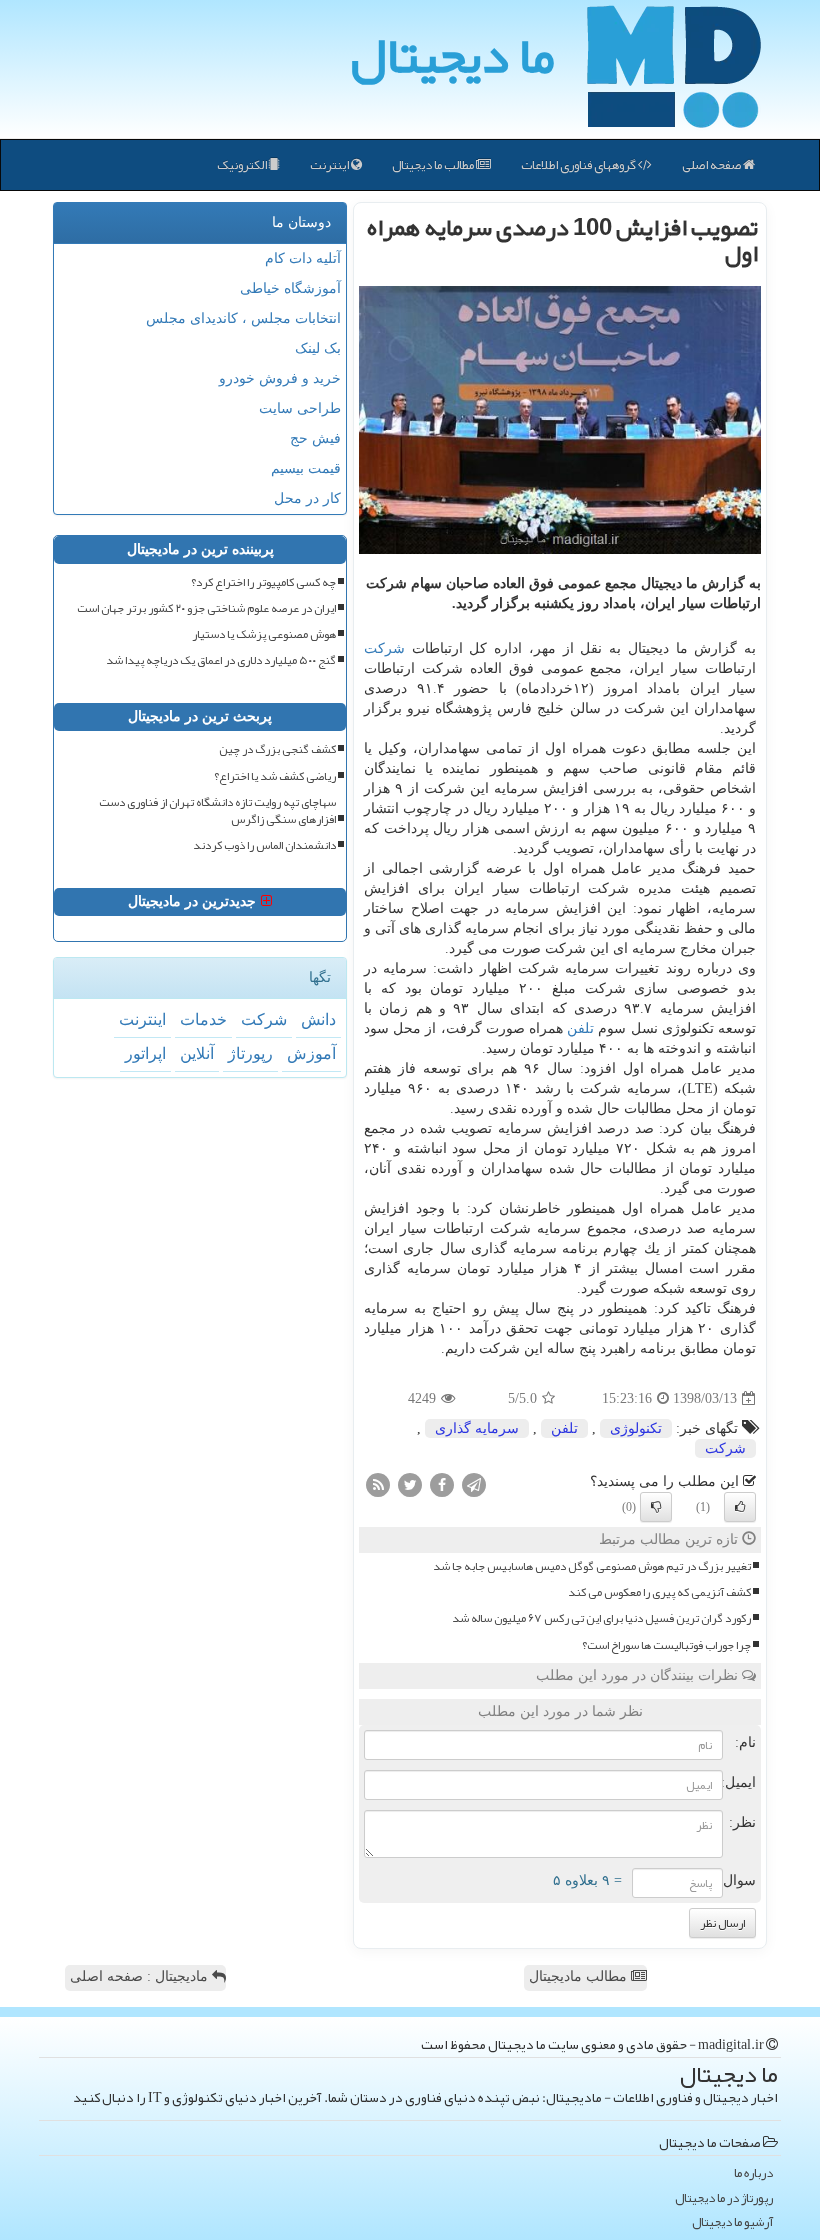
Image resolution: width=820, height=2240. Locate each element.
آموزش (311, 1053)
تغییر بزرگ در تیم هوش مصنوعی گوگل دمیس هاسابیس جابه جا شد (592, 1566)
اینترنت (330, 165)
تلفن (580, 1028)
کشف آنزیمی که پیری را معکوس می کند (659, 1592)
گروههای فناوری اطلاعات (579, 165)
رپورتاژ (250, 1053)
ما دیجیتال (452, 55)
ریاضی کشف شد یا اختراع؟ (275, 776)
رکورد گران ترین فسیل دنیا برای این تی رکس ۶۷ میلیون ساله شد (601, 1618)
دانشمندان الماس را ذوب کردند (264, 845)
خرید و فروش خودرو (280, 378)
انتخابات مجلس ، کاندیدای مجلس (243, 318)
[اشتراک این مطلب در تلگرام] (474, 1484)
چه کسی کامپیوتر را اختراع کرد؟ (263, 582)
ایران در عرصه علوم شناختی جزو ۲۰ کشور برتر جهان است (206, 608)
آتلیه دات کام (303, 258)
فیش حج (315, 438)
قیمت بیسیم (306, 468)
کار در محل (307, 498)
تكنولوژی (636, 1428)
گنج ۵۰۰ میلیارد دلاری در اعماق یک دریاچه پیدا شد (221, 660)
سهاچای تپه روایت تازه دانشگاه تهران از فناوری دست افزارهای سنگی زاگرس (217, 811)
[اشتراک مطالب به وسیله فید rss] (378, 1484)
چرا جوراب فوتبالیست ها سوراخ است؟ (666, 1645)
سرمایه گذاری (477, 1428)
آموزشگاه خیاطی (290, 288)
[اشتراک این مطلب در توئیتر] (410, 1484)
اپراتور (145, 1053)
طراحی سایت (300, 408)
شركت (384, 648)
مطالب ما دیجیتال (434, 165)
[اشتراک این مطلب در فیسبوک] (442, 1484)
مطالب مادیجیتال (580, 1976)
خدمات (203, 1019)
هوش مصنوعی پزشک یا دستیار (264, 634)
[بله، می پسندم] (740, 1507)
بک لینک (318, 348)
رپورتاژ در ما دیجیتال (724, 2198)
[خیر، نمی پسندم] (656, 1507)
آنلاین (197, 1053)
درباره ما (753, 2173)
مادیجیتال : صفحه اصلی (141, 1976)
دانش (318, 1019)
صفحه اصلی (712, 165)
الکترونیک (243, 165)
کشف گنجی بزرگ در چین (277, 749)
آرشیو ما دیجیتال (732, 2222)
